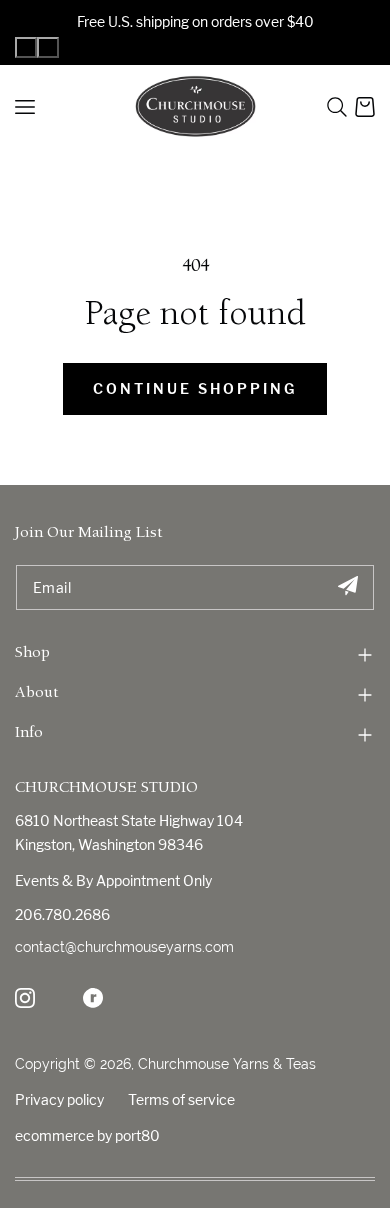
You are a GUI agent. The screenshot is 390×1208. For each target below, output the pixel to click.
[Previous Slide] (26, 47)
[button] (337, 107)
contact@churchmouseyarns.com (124, 947)
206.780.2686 (62, 914)
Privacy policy (59, 1099)
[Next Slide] (48, 47)
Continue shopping (195, 388)
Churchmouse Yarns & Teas (227, 1064)
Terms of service (181, 1099)
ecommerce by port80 (87, 1135)
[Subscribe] (347, 587)
